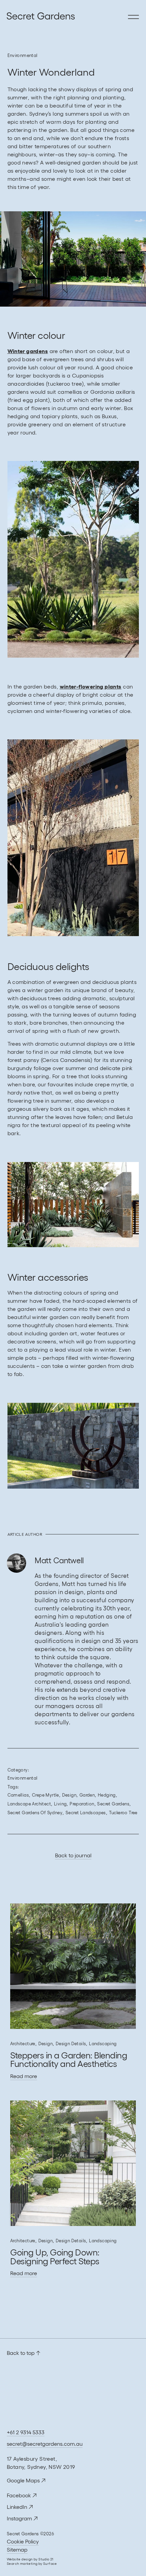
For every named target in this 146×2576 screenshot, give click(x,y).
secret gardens (113, 1804)
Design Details (71, 2044)
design (69, 1795)
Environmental (23, 55)
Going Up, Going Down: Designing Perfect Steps (55, 2257)
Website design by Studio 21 (30, 2559)
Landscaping (103, 2044)
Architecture (23, 2044)
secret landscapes (86, 1813)
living (60, 1804)
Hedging (107, 1795)
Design (45, 2044)
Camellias (18, 1795)
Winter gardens (28, 351)
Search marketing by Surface (32, 2564)
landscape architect (29, 1804)
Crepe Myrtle (45, 1795)
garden (87, 1795)
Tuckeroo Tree (123, 1813)
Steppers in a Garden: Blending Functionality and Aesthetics (69, 2060)
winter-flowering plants (91, 686)
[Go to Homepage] (10, 17)
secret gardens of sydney (35, 1813)
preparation (82, 1804)
